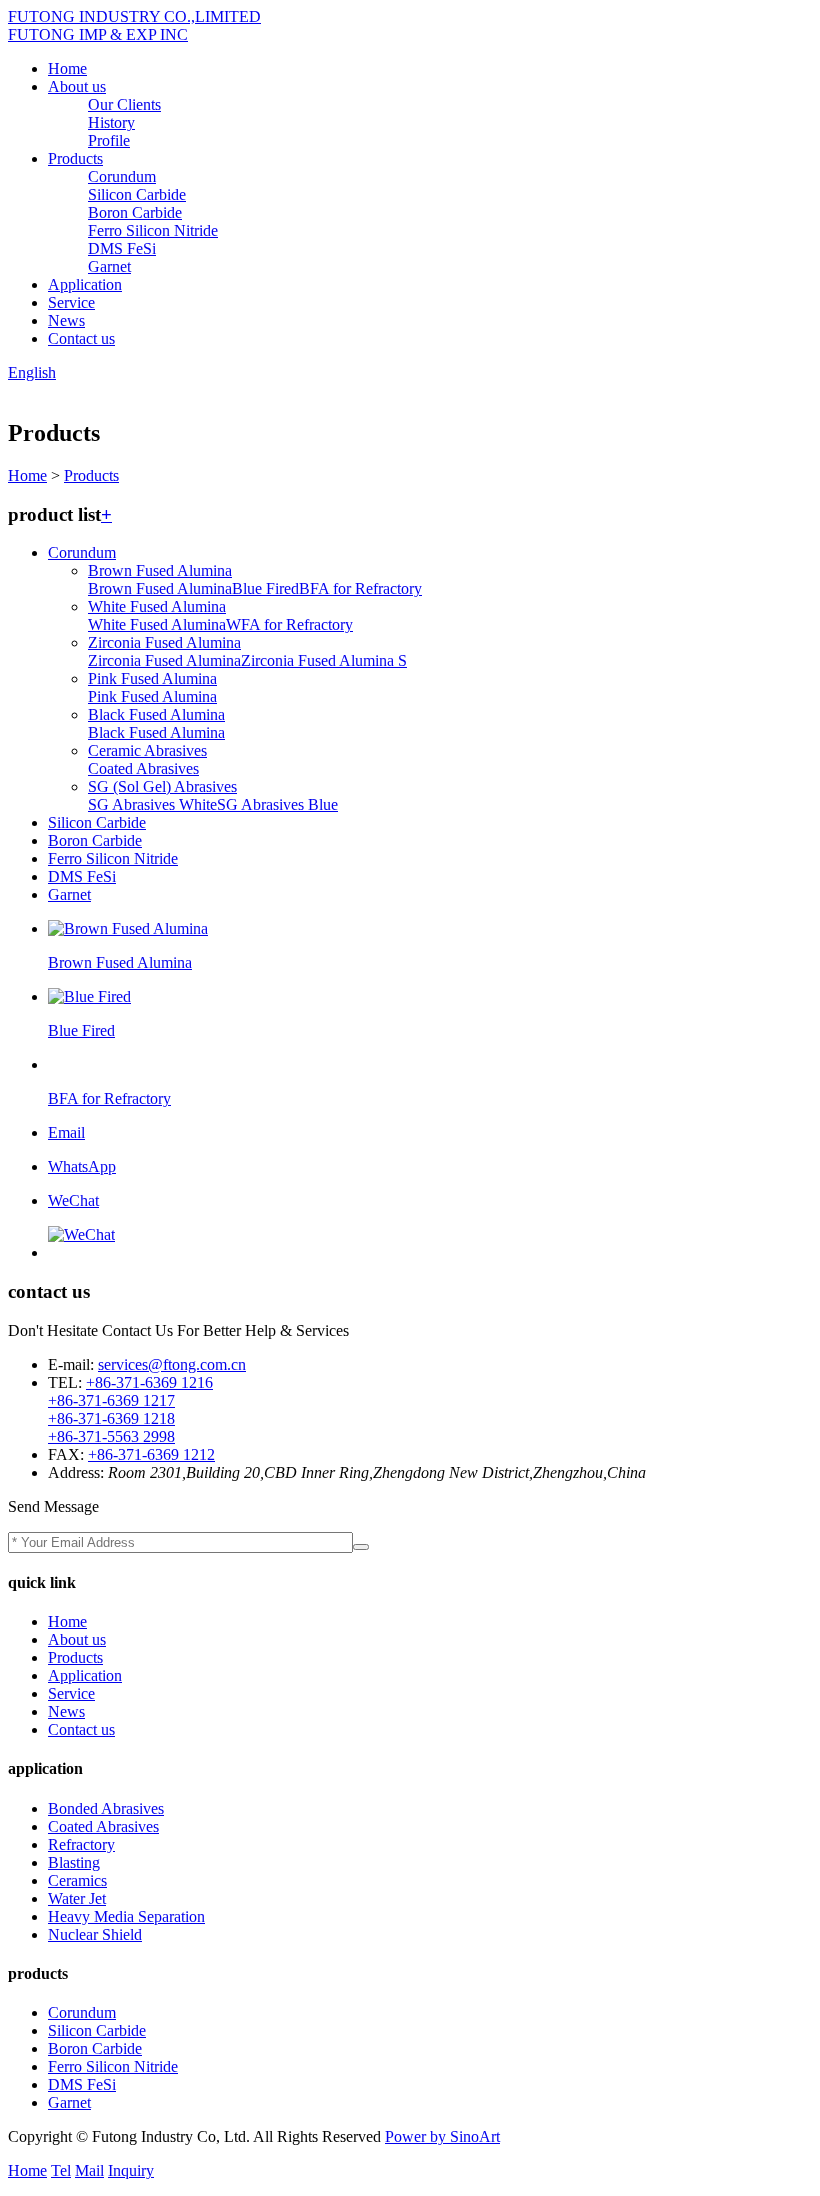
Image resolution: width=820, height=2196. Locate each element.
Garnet (109, 266)
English (32, 372)
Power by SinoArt (442, 2136)
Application (85, 284)
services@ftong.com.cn (172, 1364)
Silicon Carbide (137, 194)
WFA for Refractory (289, 624)
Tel (61, 2170)
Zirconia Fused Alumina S (324, 660)
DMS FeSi (122, 248)
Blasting (74, 1862)
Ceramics (77, 1880)
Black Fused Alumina (156, 714)
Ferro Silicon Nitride (153, 230)
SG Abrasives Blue (277, 804)
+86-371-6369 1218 (111, 1418)
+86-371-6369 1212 (151, 1454)
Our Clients (124, 104)
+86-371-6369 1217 (111, 1400)
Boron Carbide (135, 212)
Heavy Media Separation (126, 1916)
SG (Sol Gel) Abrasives (162, 786)
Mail (89, 2170)
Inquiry (131, 2170)
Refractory (81, 1844)
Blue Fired (265, 588)
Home (67, 68)
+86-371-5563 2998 (111, 1436)
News (66, 320)
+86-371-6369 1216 (149, 1382)
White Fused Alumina (157, 606)
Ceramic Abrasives (147, 750)
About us (77, 86)
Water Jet (77, 1898)
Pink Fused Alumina (152, 678)
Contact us (81, 338)
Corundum (122, 176)
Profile (109, 140)
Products (75, 158)
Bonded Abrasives (106, 1808)
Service (71, 302)
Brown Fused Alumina (160, 570)
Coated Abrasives (143, 768)
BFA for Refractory (360, 588)
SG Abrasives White (152, 804)
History (111, 122)
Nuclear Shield (95, 1934)
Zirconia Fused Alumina (164, 642)
